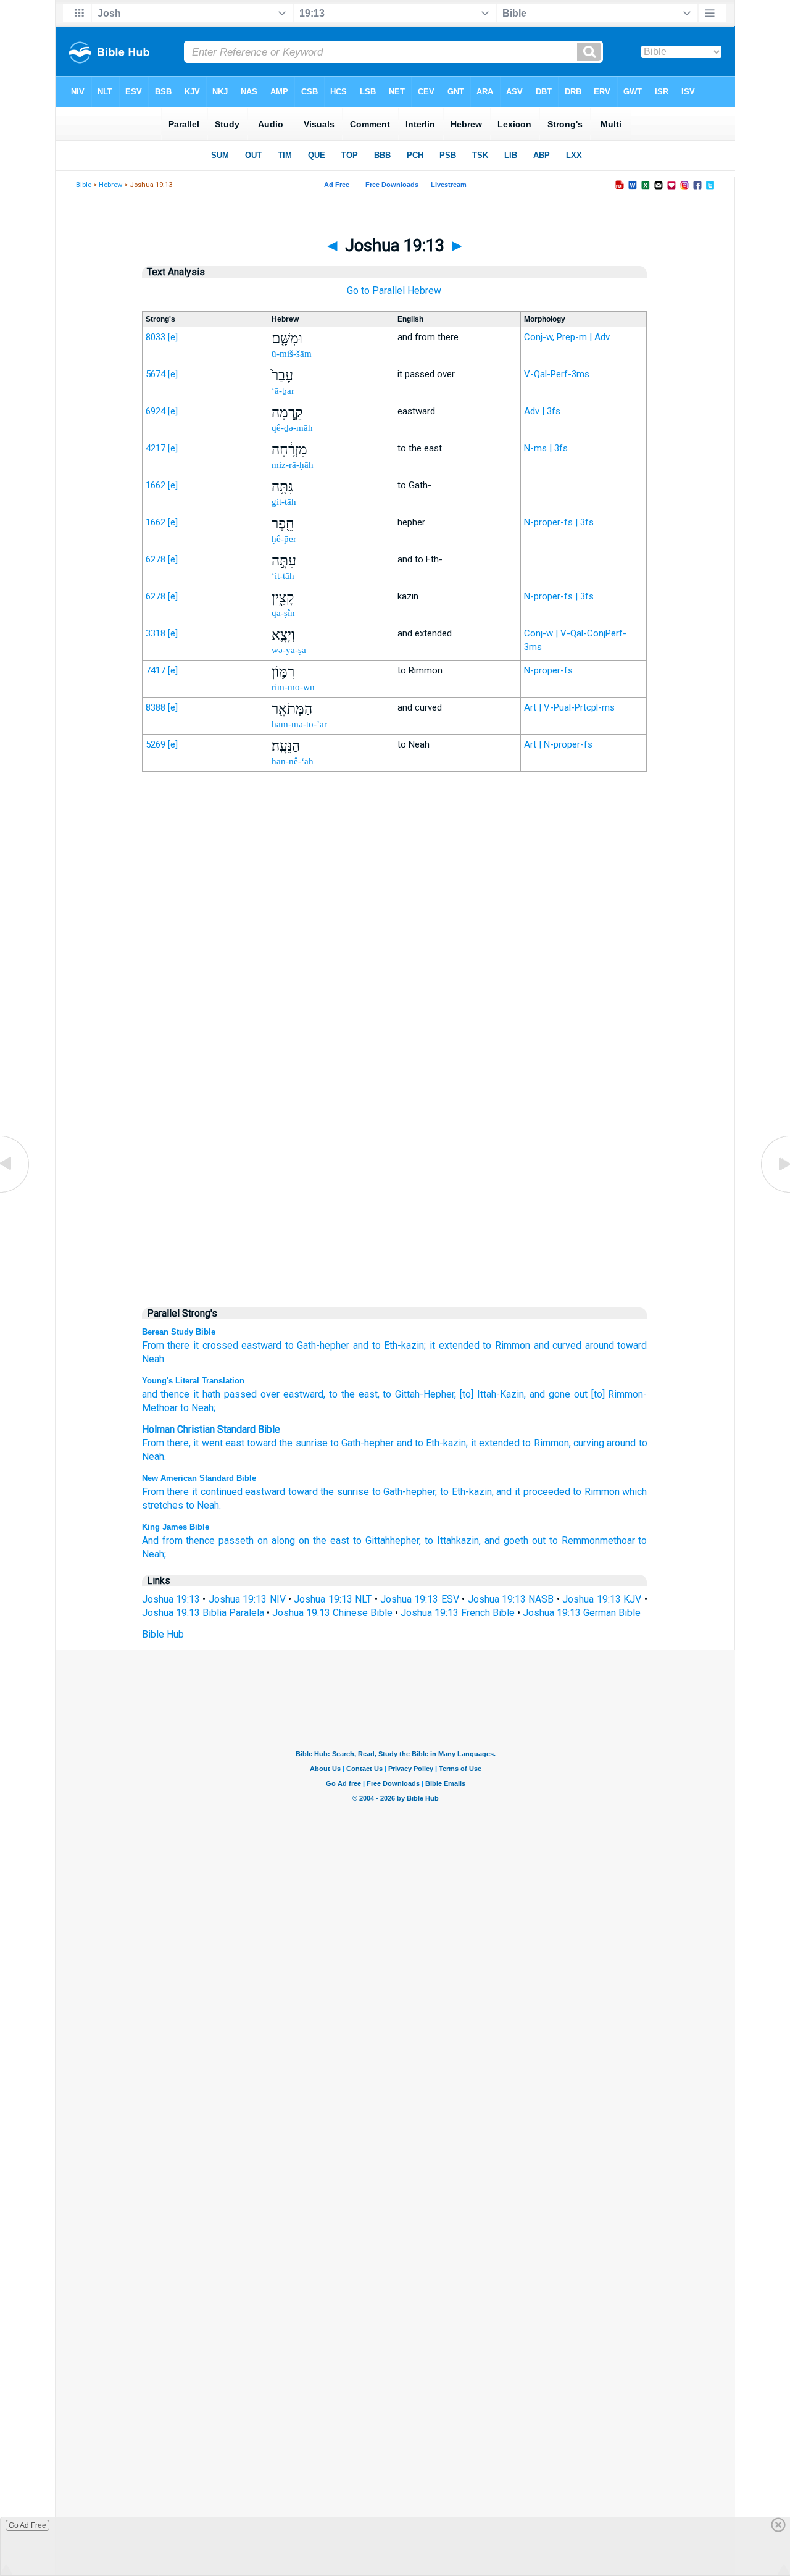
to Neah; (197, 1408)
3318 (156, 633)
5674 (156, 374)
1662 (156, 485)
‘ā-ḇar (283, 391)
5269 (156, 744)
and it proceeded (533, 1492)
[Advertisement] (394, 1037)
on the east (324, 1540)
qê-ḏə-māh (292, 428)
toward (262, 1443)
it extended (455, 1345)
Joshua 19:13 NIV (247, 1599)
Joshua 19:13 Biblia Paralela (203, 1613)
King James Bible (176, 1527)
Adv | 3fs (542, 411)
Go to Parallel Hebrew (394, 290)
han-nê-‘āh (293, 761)
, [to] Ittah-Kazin (489, 1394)
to (335, 1443)
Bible (84, 185)
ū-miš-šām (292, 354)
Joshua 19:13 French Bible (458, 1613)
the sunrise (303, 1443)
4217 (156, 448)
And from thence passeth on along (219, 1540)
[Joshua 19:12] (15, 1192)
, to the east (351, 1394)
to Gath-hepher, (405, 1492)
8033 (156, 337)
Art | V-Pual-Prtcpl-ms (569, 707)
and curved (558, 1345)
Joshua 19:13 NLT (333, 1599)
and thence (166, 1394)
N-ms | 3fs (546, 448)
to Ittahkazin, (453, 1540)
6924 (156, 411)
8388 (156, 707)
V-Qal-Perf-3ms (557, 374)
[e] (173, 337)
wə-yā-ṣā (289, 650)
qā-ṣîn (283, 613)
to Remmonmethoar (592, 1540)
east (235, 1443)
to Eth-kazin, (467, 1492)
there (178, 1443)
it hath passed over (235, 1394)
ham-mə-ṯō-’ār (299, 724)
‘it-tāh (283, 576)
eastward (261, 1345)
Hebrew (110, 185)
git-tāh (284, 502)
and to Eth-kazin (432, 1443)
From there (166, 1345)
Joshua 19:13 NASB (511, 1599)
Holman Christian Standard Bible (211, 1429)
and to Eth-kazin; (389, 1345)
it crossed (216, 1345)
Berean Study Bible (179, 1332)
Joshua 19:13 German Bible (582, 1613)
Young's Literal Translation (193, 1381)
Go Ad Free (27, 2525)
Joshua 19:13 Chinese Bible (332, 1613)
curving (589, 1443)
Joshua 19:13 (171, 1599)
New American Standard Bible (199, 1478)
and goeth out (515, 1540)
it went (208, 1443)
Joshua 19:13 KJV (602, 1599)
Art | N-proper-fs (558, 744)
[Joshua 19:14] (775, 1192)
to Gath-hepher (318, 1345)
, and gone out (556, 1394)
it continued (217, 1492)
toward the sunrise (329, 1492)
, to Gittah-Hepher (416, 1394)
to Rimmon (506, 1345)
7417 (156, 670)
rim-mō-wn (293, 687)
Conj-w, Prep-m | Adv (567, 337)
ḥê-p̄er (284, 539)
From (153, 1443)
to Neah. (203, 1505)
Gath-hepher (368, 1443)
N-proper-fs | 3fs (559, 522)
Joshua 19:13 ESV (420, 1599)
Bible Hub (163, 1634)
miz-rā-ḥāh (293, 465)
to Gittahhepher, (387, 1540)
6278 (156, 559)
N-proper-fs (548, 670)
